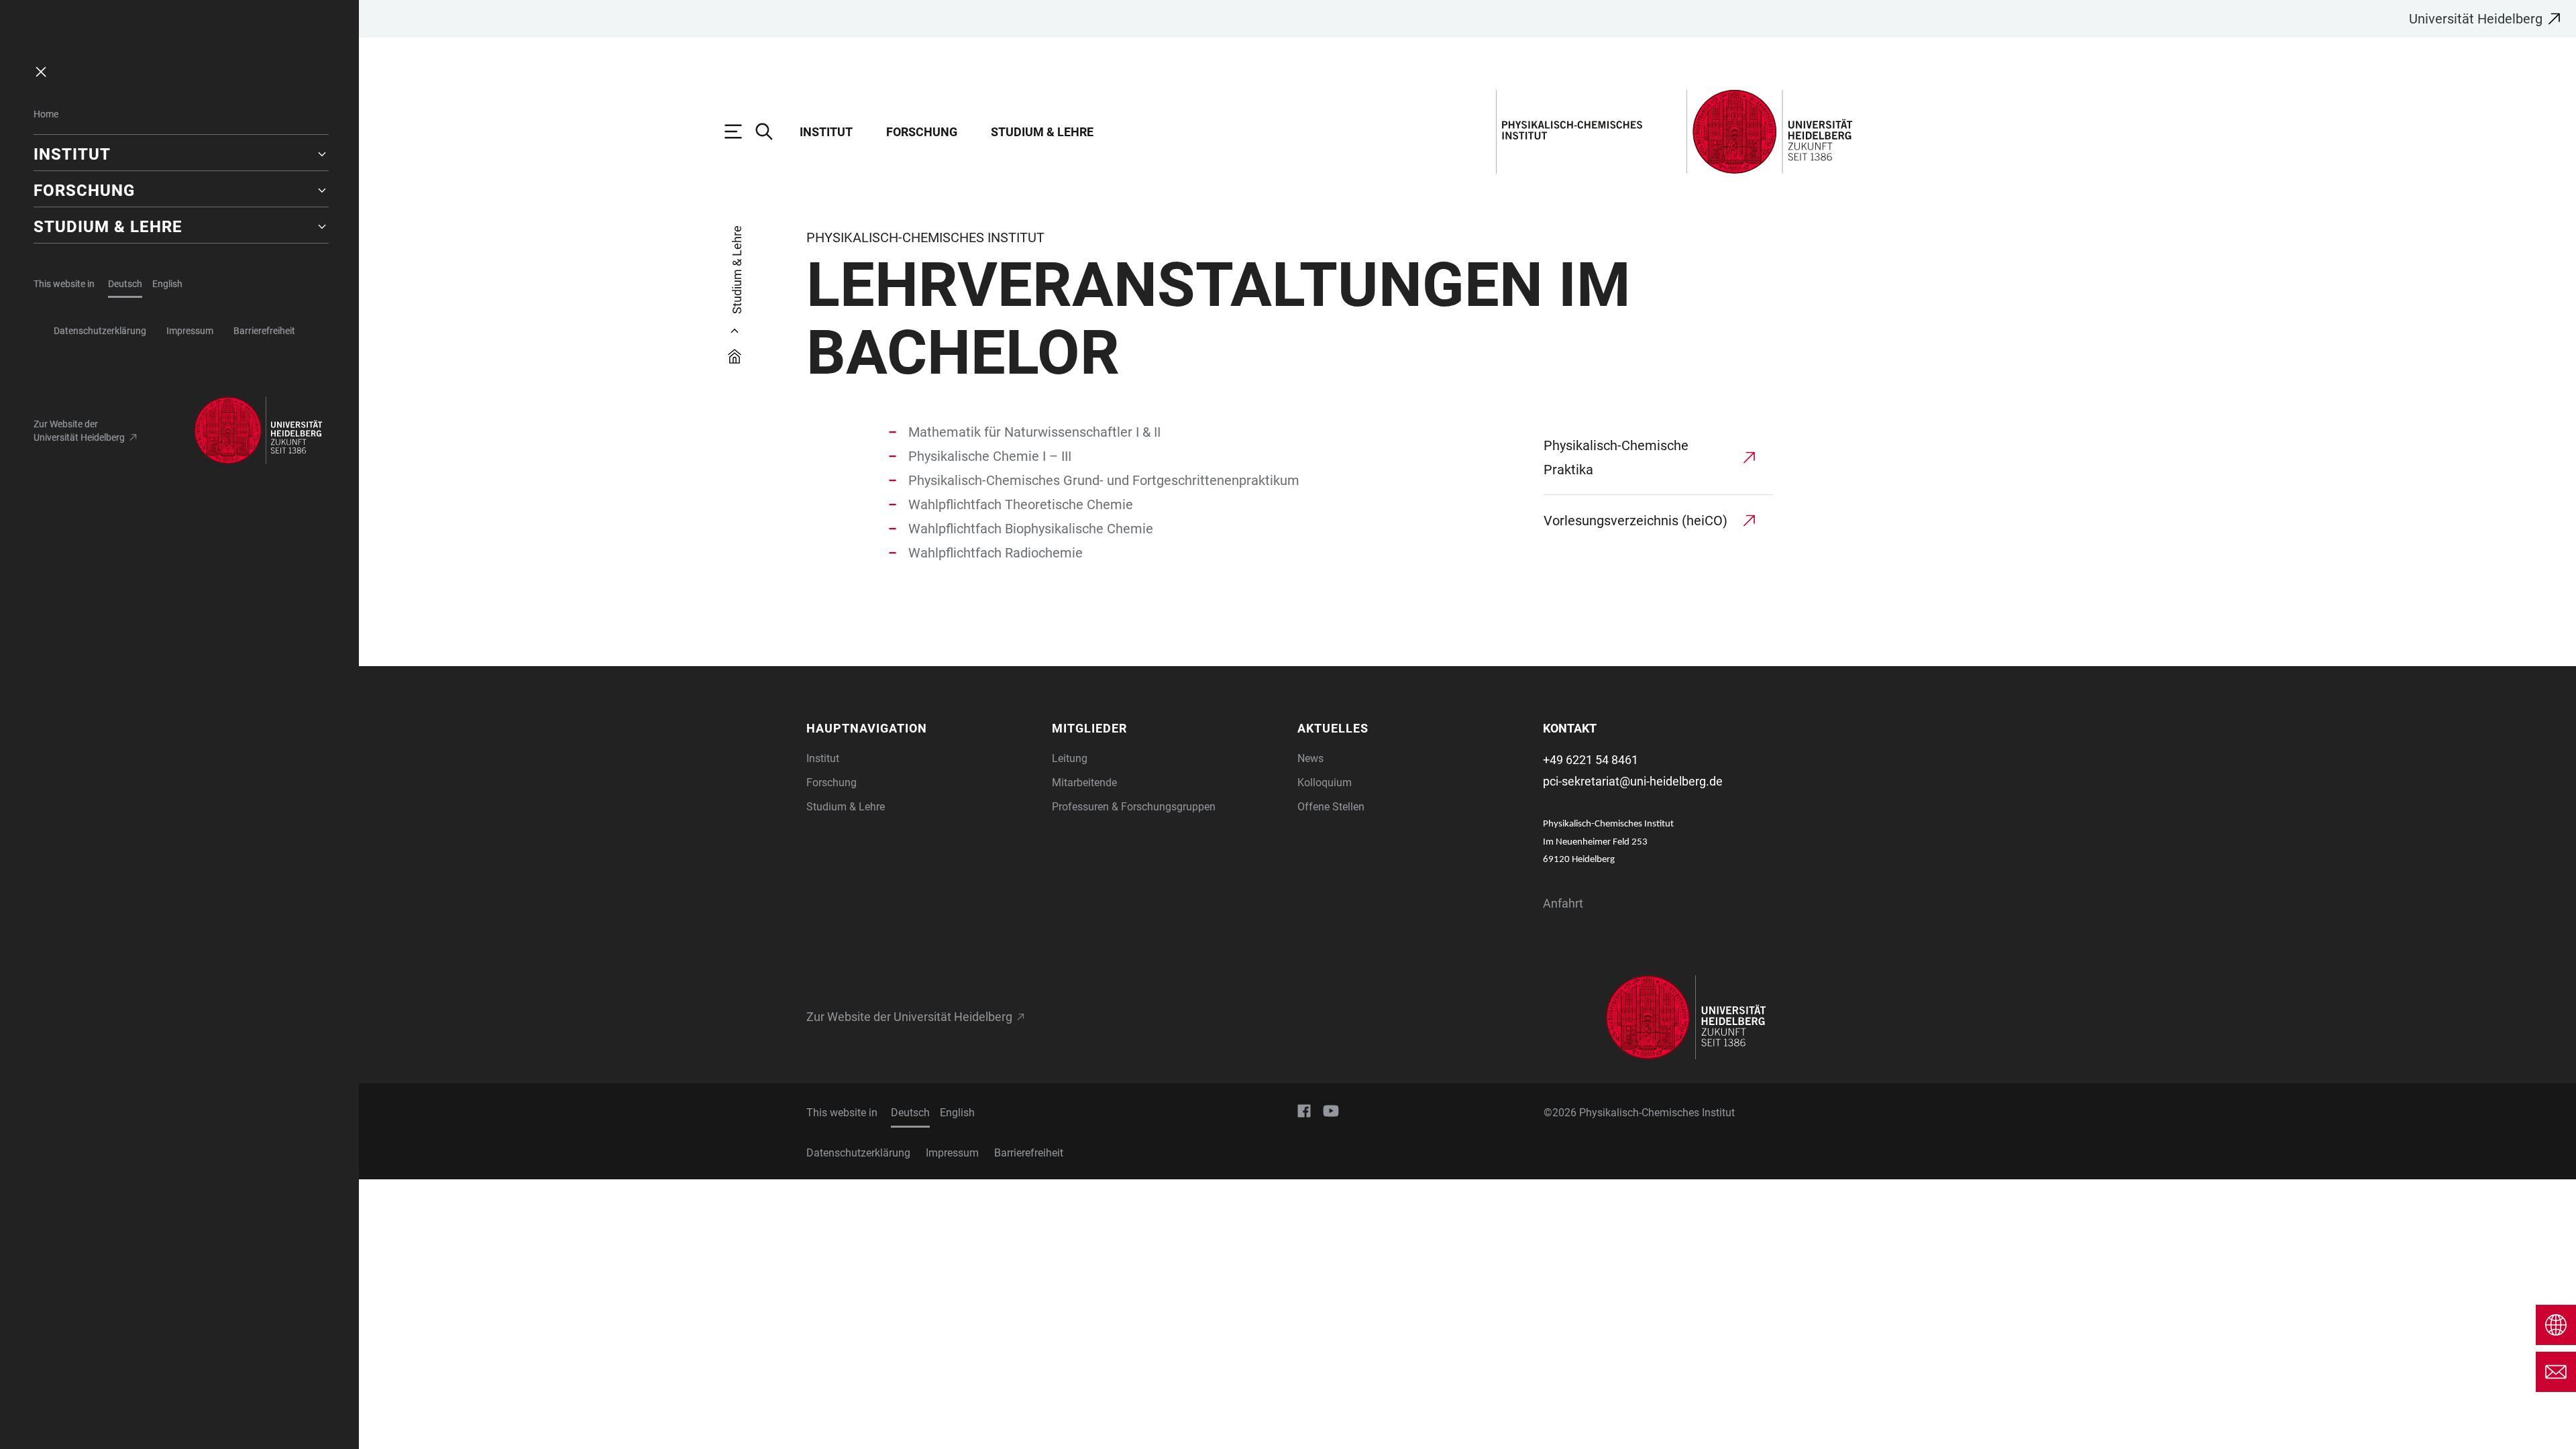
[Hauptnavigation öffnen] (740, 131)
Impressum (190, 331)
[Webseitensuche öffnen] (771, 131)
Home (46, 114)
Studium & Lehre (1042, 132)
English (167, 284)
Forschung (922, 132)
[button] (181, 154)
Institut (826, 132)
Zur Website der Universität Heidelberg (79, 431)
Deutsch (125, 284)
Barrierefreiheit (264, 331)
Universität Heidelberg (2476, 19)
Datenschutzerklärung (100, 331)
